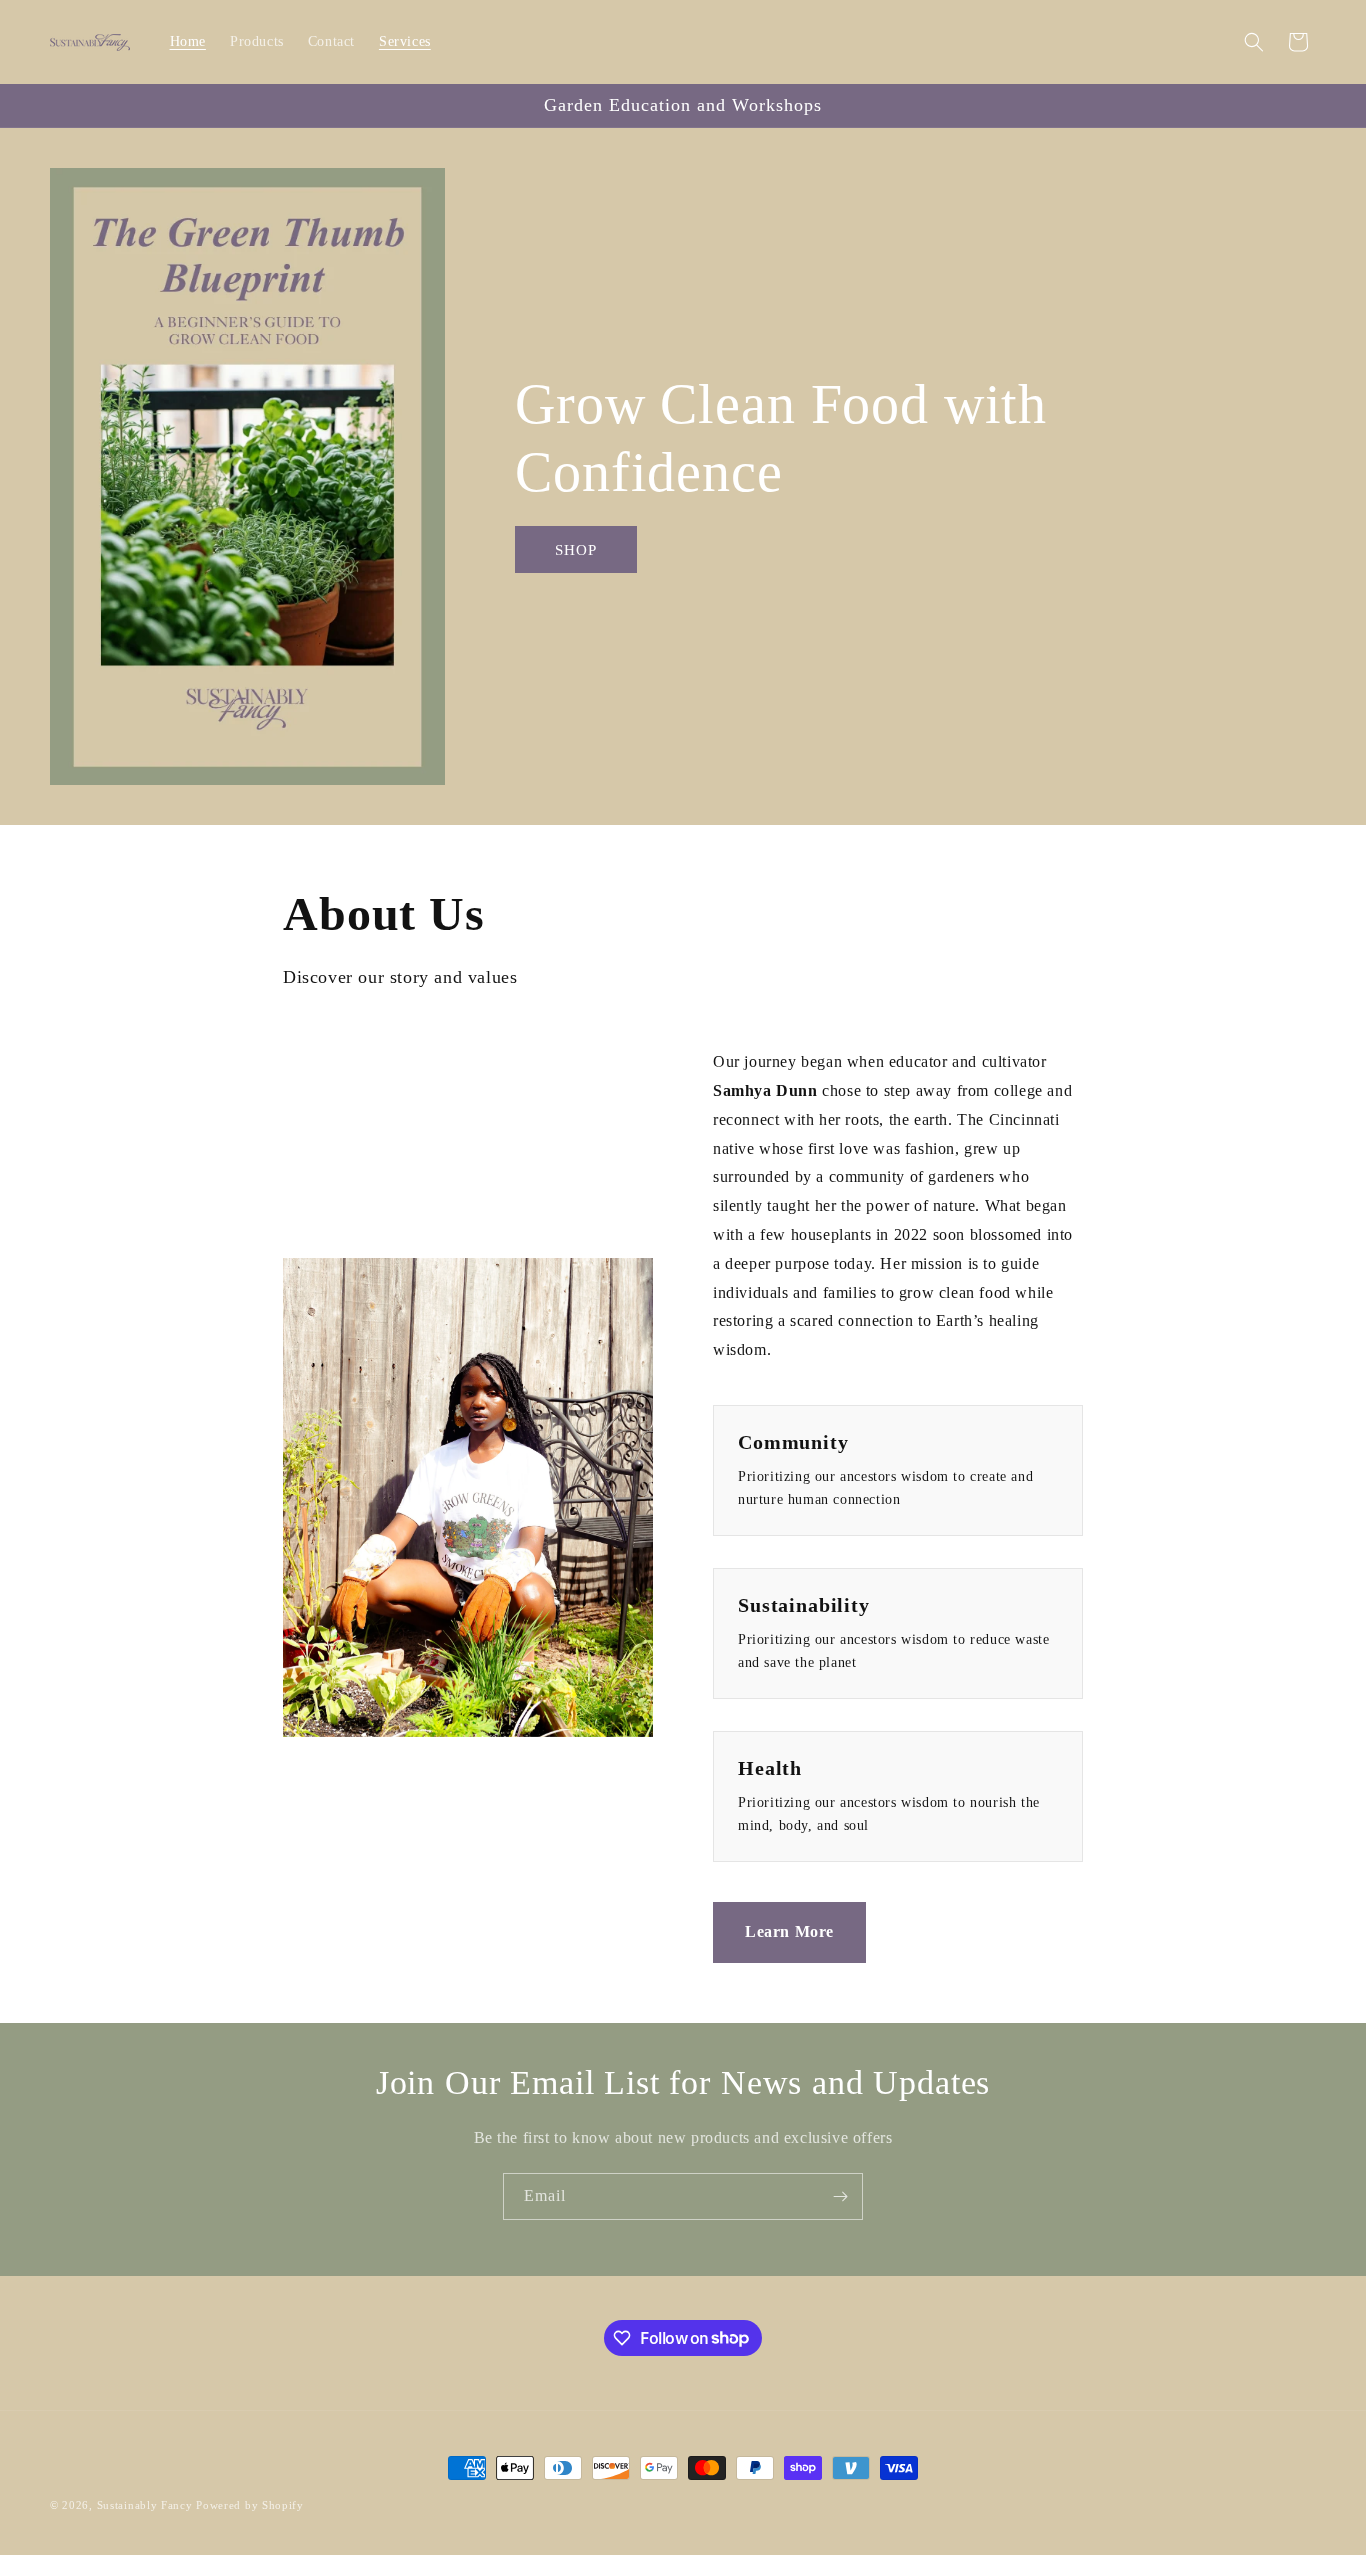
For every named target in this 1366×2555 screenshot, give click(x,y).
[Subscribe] (840, 2196)
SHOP (576, 549)
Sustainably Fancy (145, 2505)
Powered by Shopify (250, 2505)
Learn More (789, 1931)
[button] (1254, 42)
